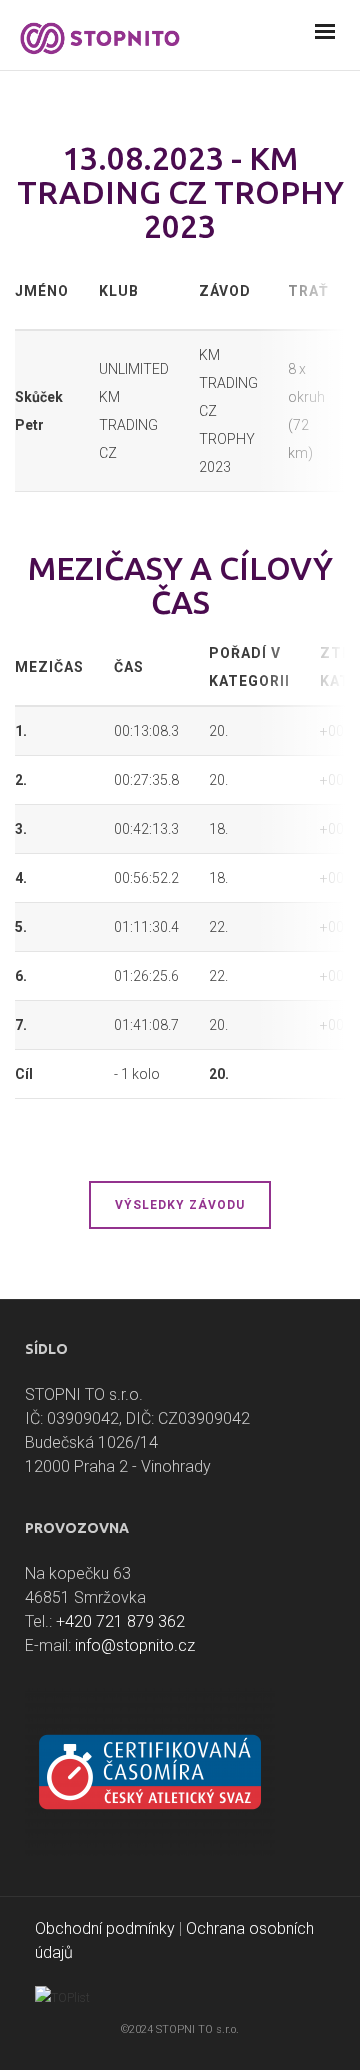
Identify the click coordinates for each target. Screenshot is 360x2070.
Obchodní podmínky (105, 1928)
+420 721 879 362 (120, 1621)
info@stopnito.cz (135, 1645)
